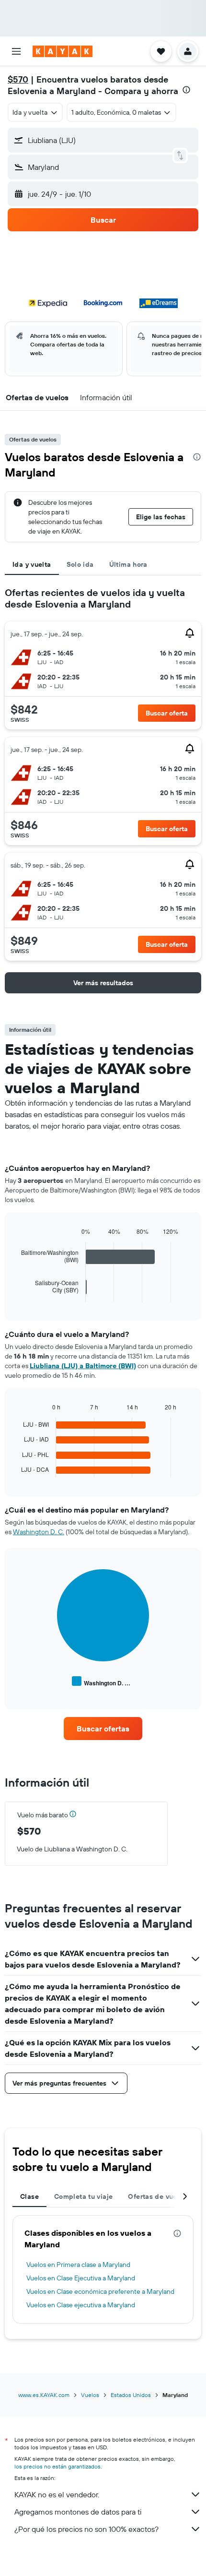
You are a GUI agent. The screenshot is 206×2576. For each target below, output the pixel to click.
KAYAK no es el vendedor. (57, 2494)
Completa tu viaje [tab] (83, 2196)
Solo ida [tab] (80, 564)
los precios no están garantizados (57, 2466)
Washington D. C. (39, 1532)
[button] (16, 51)
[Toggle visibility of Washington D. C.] (101, 1682)
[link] (103, 1729)
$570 (18, 79)
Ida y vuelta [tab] (32, 564)
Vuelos (90, 2395)
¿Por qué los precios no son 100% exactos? (86, 2529)
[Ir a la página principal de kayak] (63, 51)
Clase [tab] (29, 2196)
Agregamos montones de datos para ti (78, 2512)
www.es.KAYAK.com (44, 2395)
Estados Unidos (131, 2395)
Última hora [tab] (128, 564)
